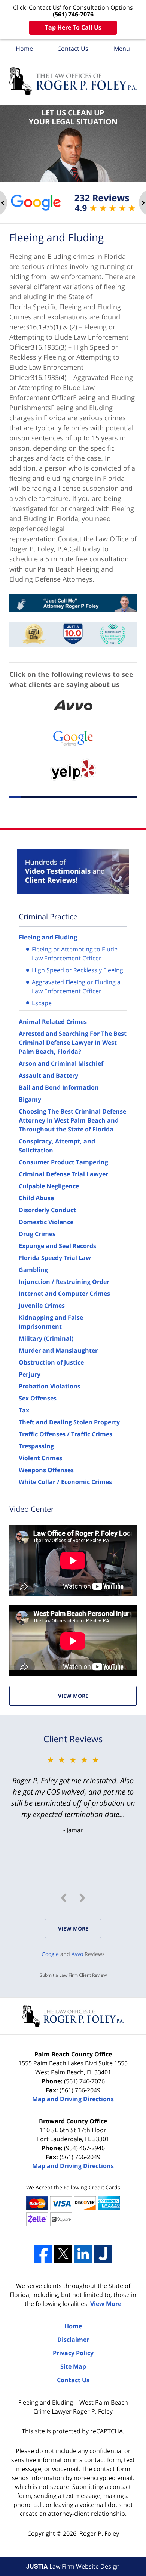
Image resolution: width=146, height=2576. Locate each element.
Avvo (77, 1954)
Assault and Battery (48, 1075)
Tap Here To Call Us (73, 27)
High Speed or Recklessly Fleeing (77, 970)
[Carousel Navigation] (73, 1898)
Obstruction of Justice (51, 1362)
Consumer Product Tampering (63, 1162)
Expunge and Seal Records (57, 1246)
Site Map (73, 2366)
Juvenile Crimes (42, 1306)
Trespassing (36, 1446)
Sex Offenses (38, 1398)
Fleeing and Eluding (48, 937)
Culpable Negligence (49, 1186)
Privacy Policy (73, 2353)
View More (73, 1696)
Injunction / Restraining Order (64, 1282)
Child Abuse (36, 1198)
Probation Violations (50, 1386)
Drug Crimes (37, 1234)
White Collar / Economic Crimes (65, 1482)
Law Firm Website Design (73, 2566)
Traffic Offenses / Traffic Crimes (66, 1434)
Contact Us (73, 49)
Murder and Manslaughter (58, 1350)
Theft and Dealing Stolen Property (69, 1422)
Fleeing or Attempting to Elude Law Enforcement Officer (75, 954)
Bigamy (30, 1099)
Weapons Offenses (46, 1470)
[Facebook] (43, 2254)
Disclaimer (73, 2340)
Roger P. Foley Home (73, 81)
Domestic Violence (46, 1222)
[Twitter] (63, 2254)
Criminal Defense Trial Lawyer (63, 1174)
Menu (122, 49)
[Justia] (103, 2254)
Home (24, 49)
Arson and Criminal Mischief (61, 1063)
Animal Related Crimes (53, 1022)
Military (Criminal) (46, 1338)
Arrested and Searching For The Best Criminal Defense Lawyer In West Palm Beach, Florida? (73, 1043)
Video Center (32, 1509)
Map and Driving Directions (73, 2099)
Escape (42, 1003)
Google (50, 1954)
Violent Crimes (40, 1458)
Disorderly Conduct (47, 1210)
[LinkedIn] (83, 2254)
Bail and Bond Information (59, 1087)
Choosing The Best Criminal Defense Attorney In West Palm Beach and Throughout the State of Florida (72, 1120)
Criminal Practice (48, 917)
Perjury (30, 1374)
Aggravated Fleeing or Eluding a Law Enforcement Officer (76, 987)
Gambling (33, 1270)
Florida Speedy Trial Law (55, 1258)
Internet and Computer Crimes (64, 1294)
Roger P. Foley (99, 2533)
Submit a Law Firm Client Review (73, 1975)
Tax (24, 1410)
